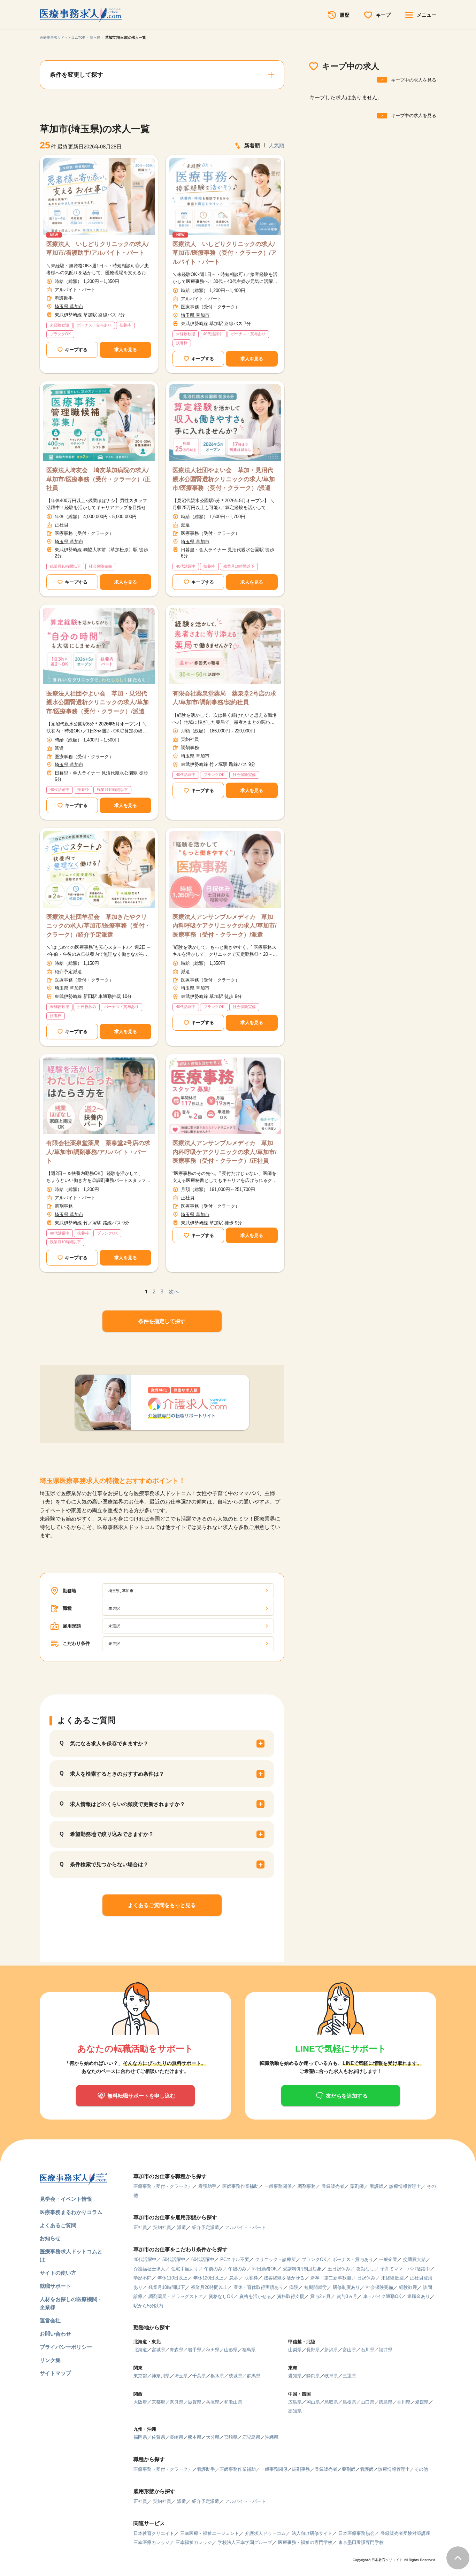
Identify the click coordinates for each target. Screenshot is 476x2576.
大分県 (213, 2437)
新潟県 (331, 2350)
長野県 (313, 2350)
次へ (174, 1291)
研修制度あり (346, 2287)
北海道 (140, 2350)
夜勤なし (365, 2269)
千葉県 (199, 2376)
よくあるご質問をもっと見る (162, 1905)
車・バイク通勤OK (382, 2296)
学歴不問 (143, 2278)
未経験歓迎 (393, 2278)
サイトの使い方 (58, 2273)
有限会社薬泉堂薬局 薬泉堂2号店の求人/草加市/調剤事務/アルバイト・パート (98, 1152)
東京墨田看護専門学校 (361, 2542)
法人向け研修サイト (312, 2533)
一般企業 (388, 2259)
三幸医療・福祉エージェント (210, 2533)
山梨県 (295, 2350)
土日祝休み (339, 2269)
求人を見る (126, 350)
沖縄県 (272, 2437)
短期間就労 (316, 2287)
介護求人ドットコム (265, 2533)
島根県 (349, 2402)
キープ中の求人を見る (414, 80)
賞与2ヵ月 (320, 2296)
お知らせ (50, 2238)
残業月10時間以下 (167, 2287)
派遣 (182, 2227)
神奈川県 (161, 2376)
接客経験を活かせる (284, 2278)
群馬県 (254, 2376)
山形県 (231, 2350)
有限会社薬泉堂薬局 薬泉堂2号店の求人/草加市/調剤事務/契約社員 (224, 698)
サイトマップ (55, 2373)
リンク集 (50, 2360)
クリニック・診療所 (275, 2259)
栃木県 (217, 2376)
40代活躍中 (145, 2259)
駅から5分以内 (148, 2306)
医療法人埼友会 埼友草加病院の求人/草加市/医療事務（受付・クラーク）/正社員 (98, 479)
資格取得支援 (291, 2296)
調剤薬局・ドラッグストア (176, 2296)
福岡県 (140, 2437)
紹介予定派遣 (206, 2227)
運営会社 (50, 2320)
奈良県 (176, 2402)
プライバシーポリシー (66, 2347)
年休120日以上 (208, 2278)
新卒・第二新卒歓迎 (331, 2278)
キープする (76, 350)
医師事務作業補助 (240, 2186)
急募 (234, 2278)
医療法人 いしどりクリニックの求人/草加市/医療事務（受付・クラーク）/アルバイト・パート (225, 253)
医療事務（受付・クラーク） (163, 2186)
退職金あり (419, 2296)
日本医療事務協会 (356, 2533)
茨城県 (235, 2376)
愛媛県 (422, 2402)
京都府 (158, 2402)
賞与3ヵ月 (347, 2296)
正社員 (140, 2227)
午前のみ (213, 2269)
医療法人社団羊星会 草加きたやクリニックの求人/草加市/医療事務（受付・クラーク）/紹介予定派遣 (98, 926)
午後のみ (237, 2269)
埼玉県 (95, 37)
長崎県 (176, 2437)
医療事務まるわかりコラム (71, 2212)
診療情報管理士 (405, 2186)
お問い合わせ (55, 2334)
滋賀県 (195, 2402)
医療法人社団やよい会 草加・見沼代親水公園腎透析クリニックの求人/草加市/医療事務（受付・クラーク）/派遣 (224, 479)
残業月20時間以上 (209, 2287)
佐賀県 (158, 2437)
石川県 (367, 2350)
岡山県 (313, 2402)
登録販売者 (333, 2186)
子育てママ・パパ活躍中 (405, 2269)
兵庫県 (213, 2402)
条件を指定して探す (162, 1321)
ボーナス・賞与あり (353, 2259)
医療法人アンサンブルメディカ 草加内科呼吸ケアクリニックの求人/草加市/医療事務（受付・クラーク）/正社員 (225, 1152)
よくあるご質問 (58, 2225)
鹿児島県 (251, 2437)
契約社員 (162, 2227)
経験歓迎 (408, 2287)
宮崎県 (231, 2437)
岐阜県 (331, 2376)
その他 (421, 2469)
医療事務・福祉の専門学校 (305, 2542)
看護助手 (207, 2186)
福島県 (249, 2350)
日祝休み (366, 2278)
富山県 (349, 2350)
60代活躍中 (203, 2259)
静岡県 (313, 2376)
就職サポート (55, 2286)
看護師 (377, 2186)
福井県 (386, 2350)
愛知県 (295, 2376)
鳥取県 (331, 2402)
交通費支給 (414, 2259)
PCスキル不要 (235, 2259)
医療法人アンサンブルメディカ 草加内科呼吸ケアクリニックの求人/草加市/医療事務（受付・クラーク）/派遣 (225, 926)
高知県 (295, 2411)
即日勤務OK (265, 2269)
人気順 (277, 145)
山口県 (367, 2402)
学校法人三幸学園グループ (245, 2542)
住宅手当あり (185, 2269)
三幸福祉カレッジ (194, 2542)
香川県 (404, 2402)
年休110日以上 (172, 2278)
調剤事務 (307, 2186)
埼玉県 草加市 (69, 306)
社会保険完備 (379, 2287)
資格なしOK (221, 2296)
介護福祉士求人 (149, 2269)
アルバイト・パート (245, 2227)
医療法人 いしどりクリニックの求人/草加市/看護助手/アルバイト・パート (98, 249)
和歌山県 (233, 2402)
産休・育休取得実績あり (258, 2287)
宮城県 (158, 2350)
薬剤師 (357, 2186)
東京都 (140, 2376)
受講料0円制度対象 (302, 2269)
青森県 (176, 2350)
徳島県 (386, 2402)
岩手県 (195, 2350)
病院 (294, 2287)
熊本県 (195, 2437)
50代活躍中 (174, 2259)
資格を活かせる (255, 2296)
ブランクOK (314, 2259)
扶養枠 (251, 2278)
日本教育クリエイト (154, 2533)
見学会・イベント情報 (66, 2199)
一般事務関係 (278, 2186)
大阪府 (140, 2402)
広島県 (295, 2402)
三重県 (349, 2376)
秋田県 (213, 2350)
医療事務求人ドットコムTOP (63, 37)
